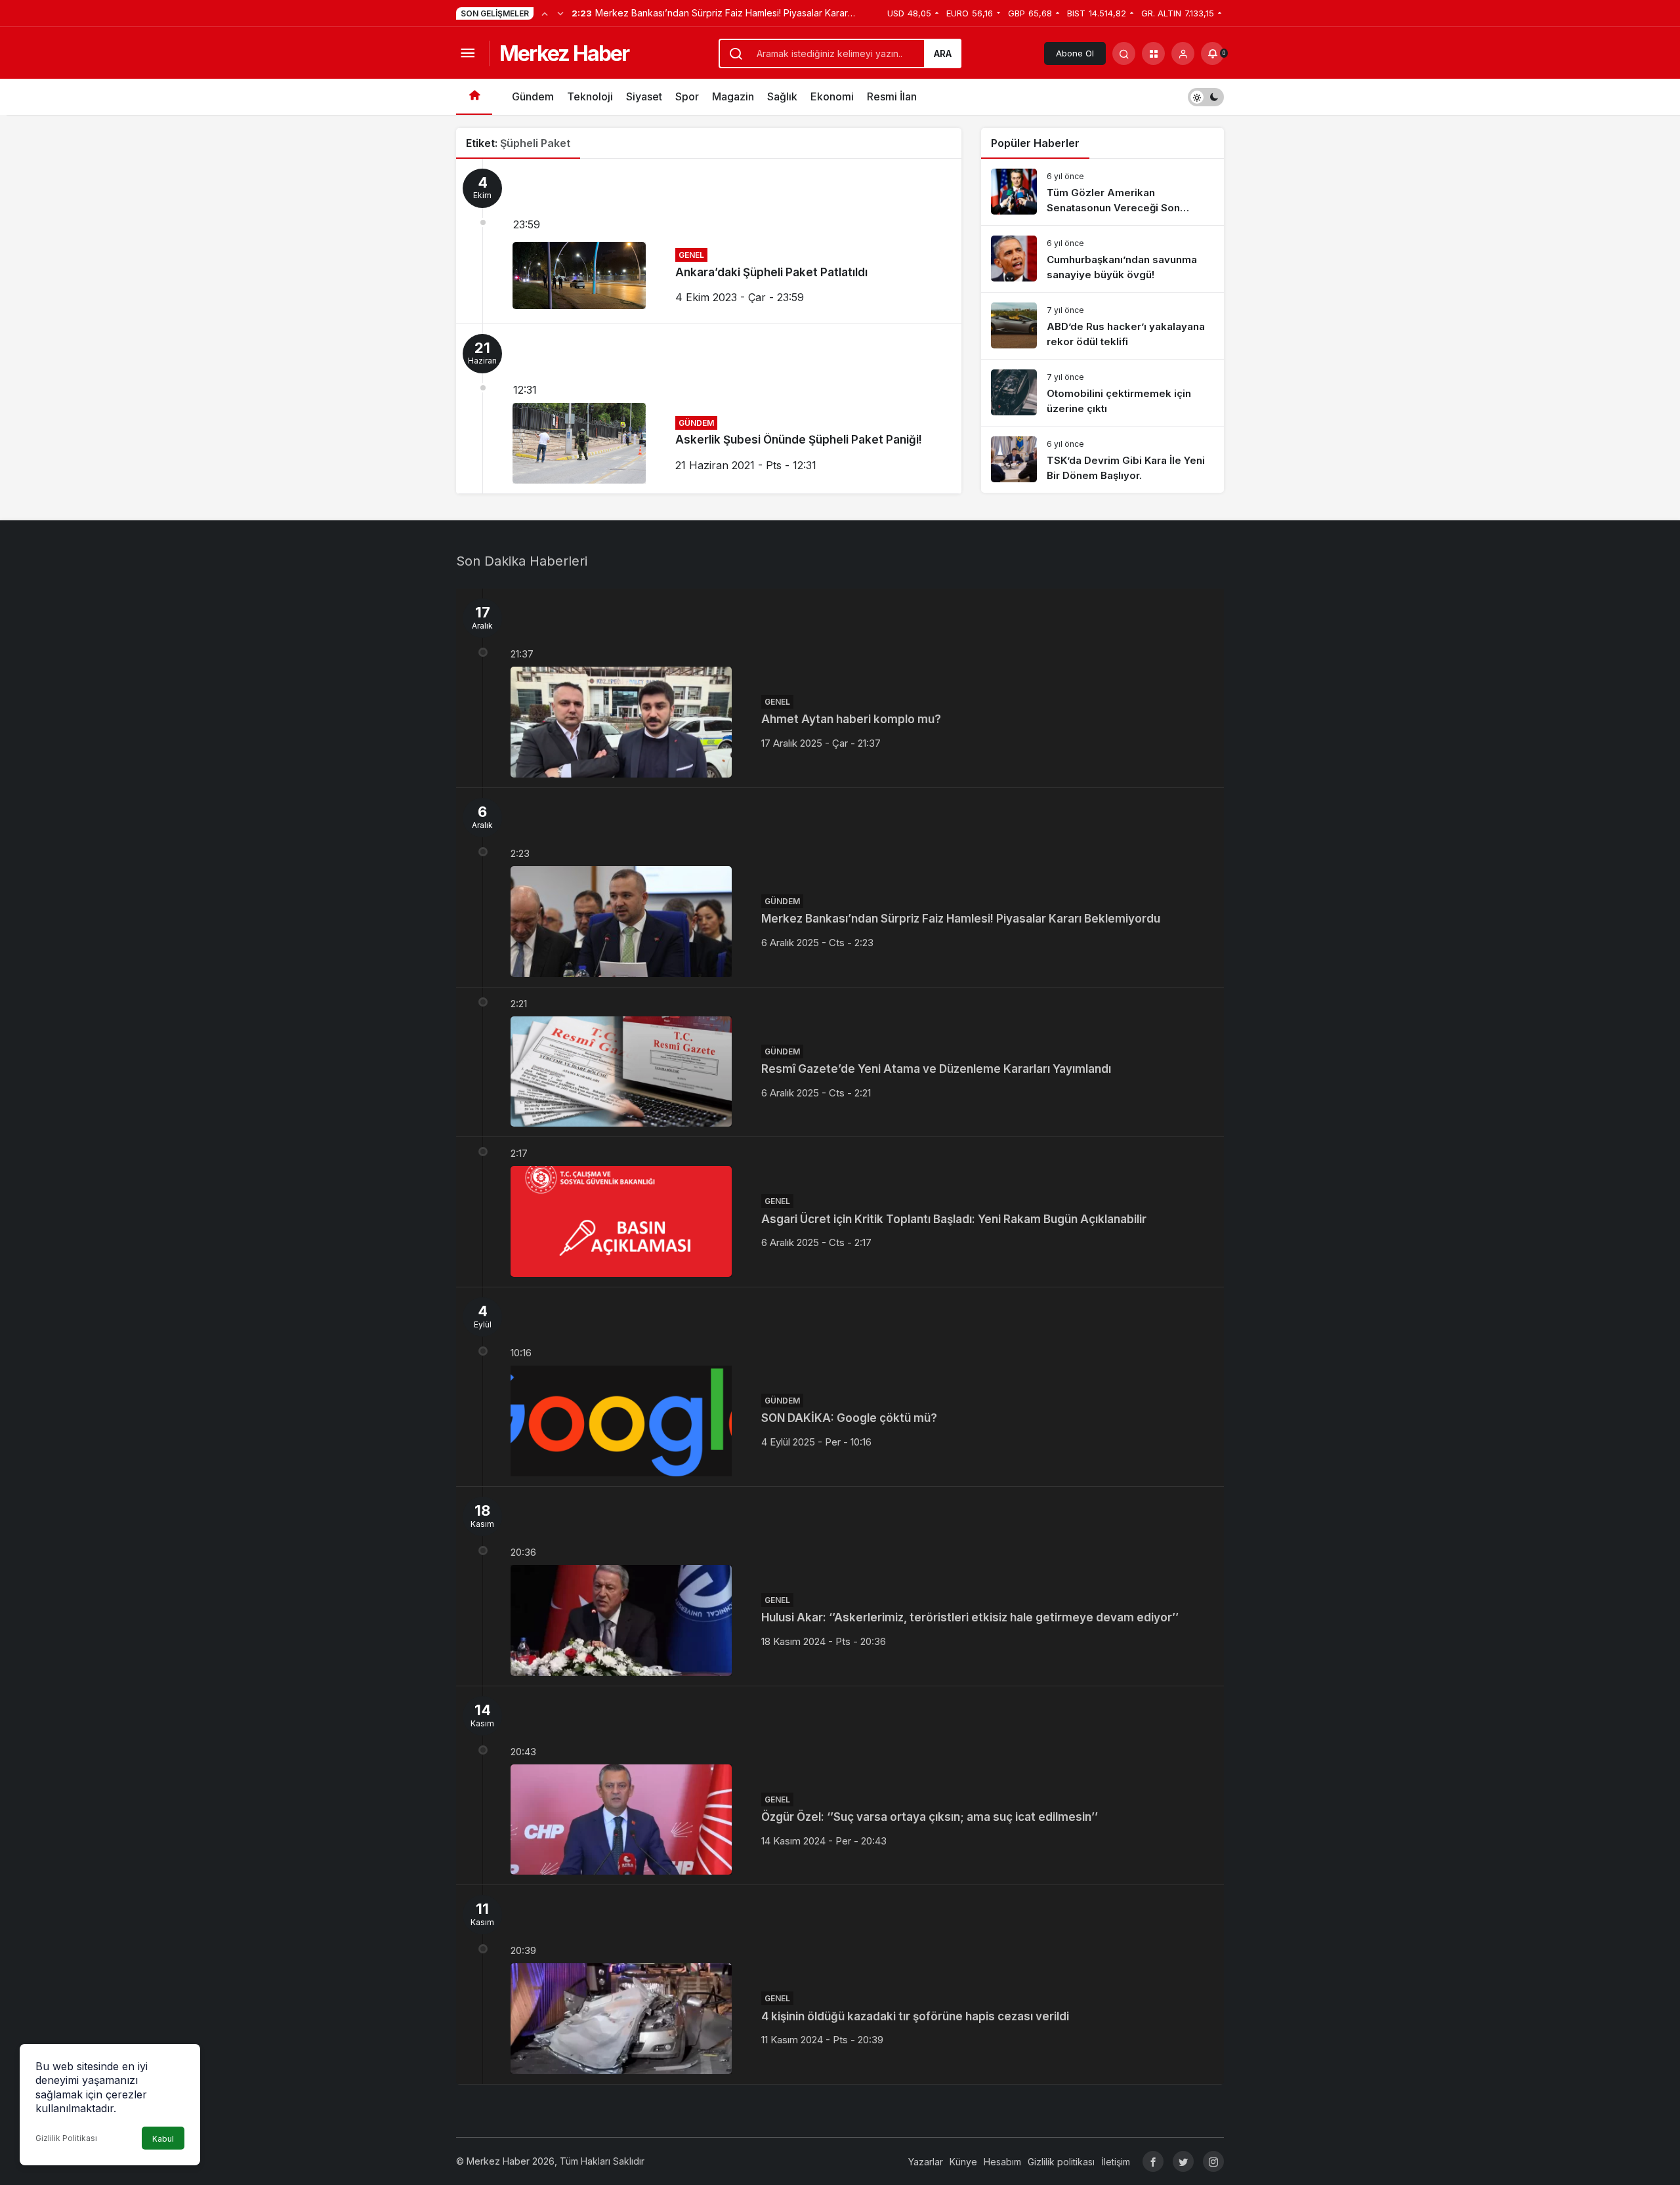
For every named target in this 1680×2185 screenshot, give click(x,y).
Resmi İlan (892, 96)
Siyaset (644, 96)
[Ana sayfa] (474, 97)
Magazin (733, 96)
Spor (687, 96)
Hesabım (1002, 2162)
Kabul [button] (163, 2139)
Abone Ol (1075, 53)
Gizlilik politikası (1061, 2162)
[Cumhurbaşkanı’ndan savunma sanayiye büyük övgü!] (1102, 259)
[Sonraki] (560, 13)
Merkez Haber (564, 53)
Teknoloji (590, 96)
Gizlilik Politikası (66, 2138)
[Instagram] (1213, 2161)
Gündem (533, 96)
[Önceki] (545, 13)
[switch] (1206, 97)
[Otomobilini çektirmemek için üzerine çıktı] (1102, 393)
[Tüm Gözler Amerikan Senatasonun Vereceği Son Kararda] (1102, 192)
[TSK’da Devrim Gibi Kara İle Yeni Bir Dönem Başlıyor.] (1102, 460)
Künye (963, 2162)
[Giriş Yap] (1183, 53)
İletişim (1116, 2162)
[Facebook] (1153, 2161)
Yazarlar (926, 2162)
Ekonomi (832, 96)
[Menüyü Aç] (468, 53)
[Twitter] (1183, 2161)
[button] (1153, 53)
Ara (943, 53)
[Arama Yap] (1124, 53)
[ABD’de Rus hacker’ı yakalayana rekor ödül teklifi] (1102, 326)
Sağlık (782, 96)
